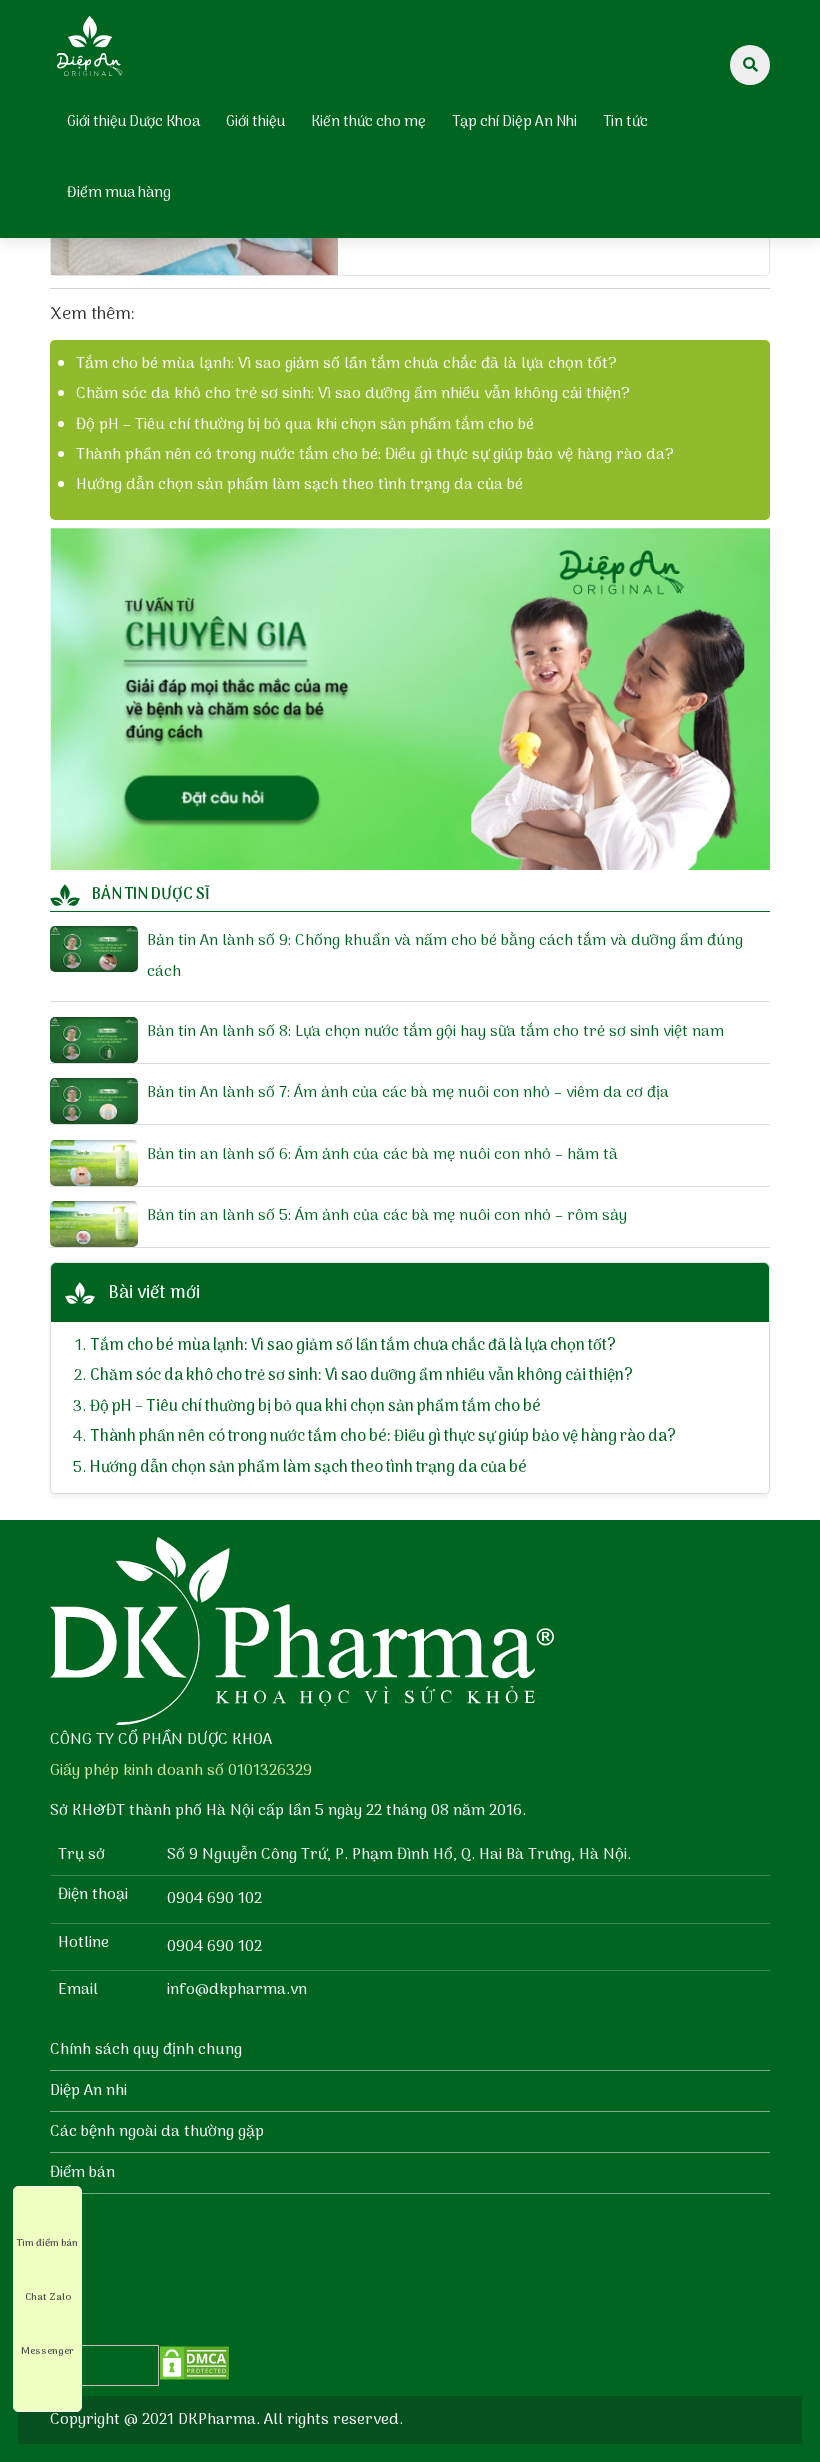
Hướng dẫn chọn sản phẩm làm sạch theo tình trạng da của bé (299, 485)
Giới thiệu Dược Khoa (133, 122)
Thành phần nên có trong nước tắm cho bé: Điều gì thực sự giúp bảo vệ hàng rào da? (375, 455)
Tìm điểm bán (47, 2243)
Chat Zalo (48, 2297)
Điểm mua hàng (119, 193)
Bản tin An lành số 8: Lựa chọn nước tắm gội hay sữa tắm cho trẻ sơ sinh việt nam (435, 1032)
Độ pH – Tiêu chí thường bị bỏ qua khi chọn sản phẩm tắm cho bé (305, 425)
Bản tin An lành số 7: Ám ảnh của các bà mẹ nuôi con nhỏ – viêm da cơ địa (408, 1093)
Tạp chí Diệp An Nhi (514, 122)
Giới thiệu (255, 122)
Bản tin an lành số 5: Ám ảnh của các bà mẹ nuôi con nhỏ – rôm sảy (387, 1216)
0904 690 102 (214, 1899)
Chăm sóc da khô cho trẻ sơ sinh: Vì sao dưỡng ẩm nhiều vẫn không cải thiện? (353, 394)
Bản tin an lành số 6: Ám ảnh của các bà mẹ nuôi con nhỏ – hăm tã (382, 1155)
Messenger (47, 2351)
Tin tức (625, 122)
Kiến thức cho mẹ (368, 122)
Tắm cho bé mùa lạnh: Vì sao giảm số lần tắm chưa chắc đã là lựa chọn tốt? (346, 364)
